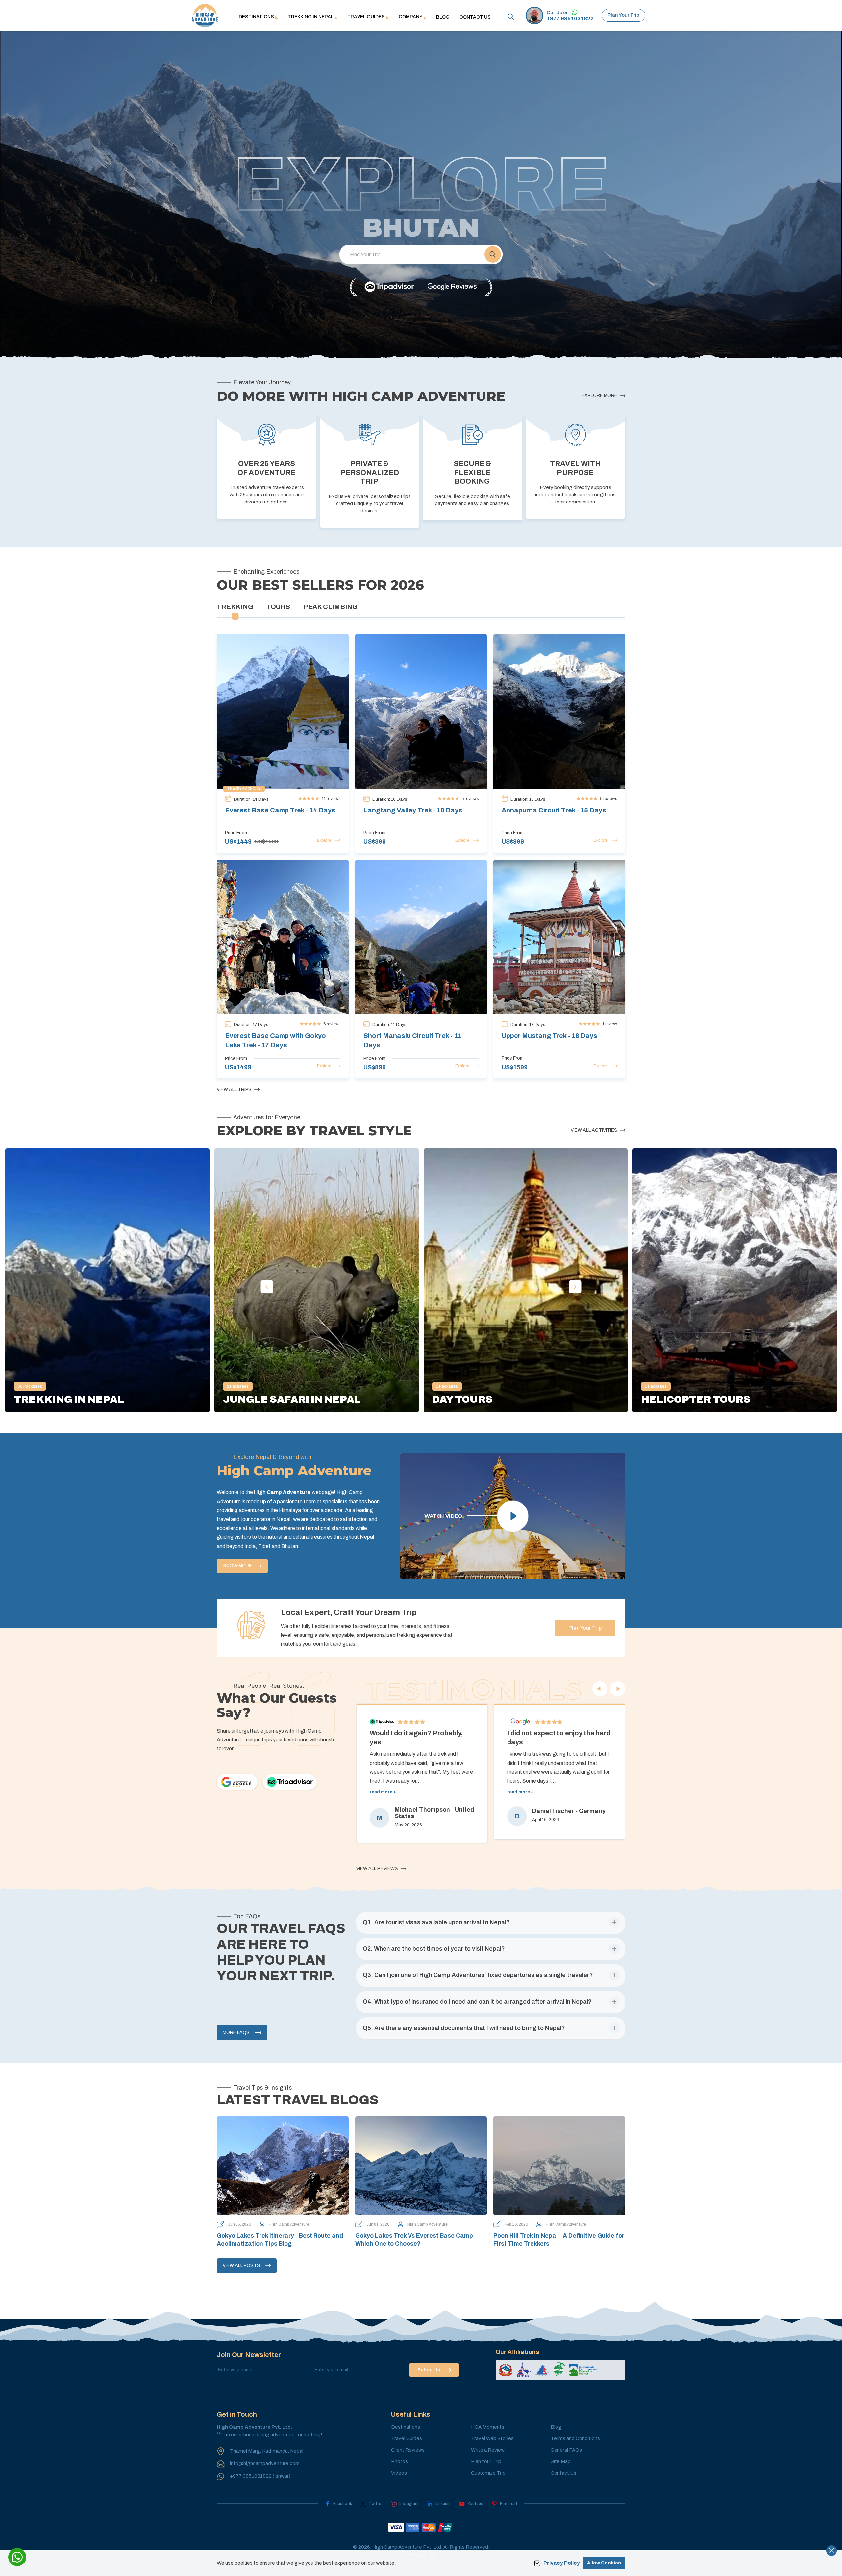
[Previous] (600, 1689)
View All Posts (241, 2266)
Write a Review (488, 2450)
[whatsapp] (17, 2557)
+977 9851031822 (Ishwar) (260, 2476)
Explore (324, 840)
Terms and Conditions (575, 2438)
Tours (278, 607)
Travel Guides (407, 2438)
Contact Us (475, 17)
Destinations (406, 2427)
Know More (238, 1566)
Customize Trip (488, 2473)
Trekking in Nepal (69, 1399)
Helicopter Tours (696, 1399)
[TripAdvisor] (389, 287)
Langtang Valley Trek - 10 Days (413, 810)
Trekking (235, 607)
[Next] (618, 1689)
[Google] (237, 1782)
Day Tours (462, 1399)
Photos (399, 2461)
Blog (443, 17)
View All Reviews (377, 1869)
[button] (493, 254)
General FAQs (566, 2450)
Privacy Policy (562, 2563)
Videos (399, 2473)
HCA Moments (488, 2427)
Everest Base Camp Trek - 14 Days (280, 810)
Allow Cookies (604, 2563)
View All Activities (594, 1130)
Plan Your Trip (623, 15)
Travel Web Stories (492, 2438)
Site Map (561, 2461)
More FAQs (236, 2033)
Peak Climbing (330, 607)
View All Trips (234, 1089)
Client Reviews (408, 2450)
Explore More (599, 395)
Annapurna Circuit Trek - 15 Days (554, 810)
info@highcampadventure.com (265, 2463)
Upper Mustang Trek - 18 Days (549, 1036)
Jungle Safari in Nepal (292, 1399)
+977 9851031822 (570, 19)
